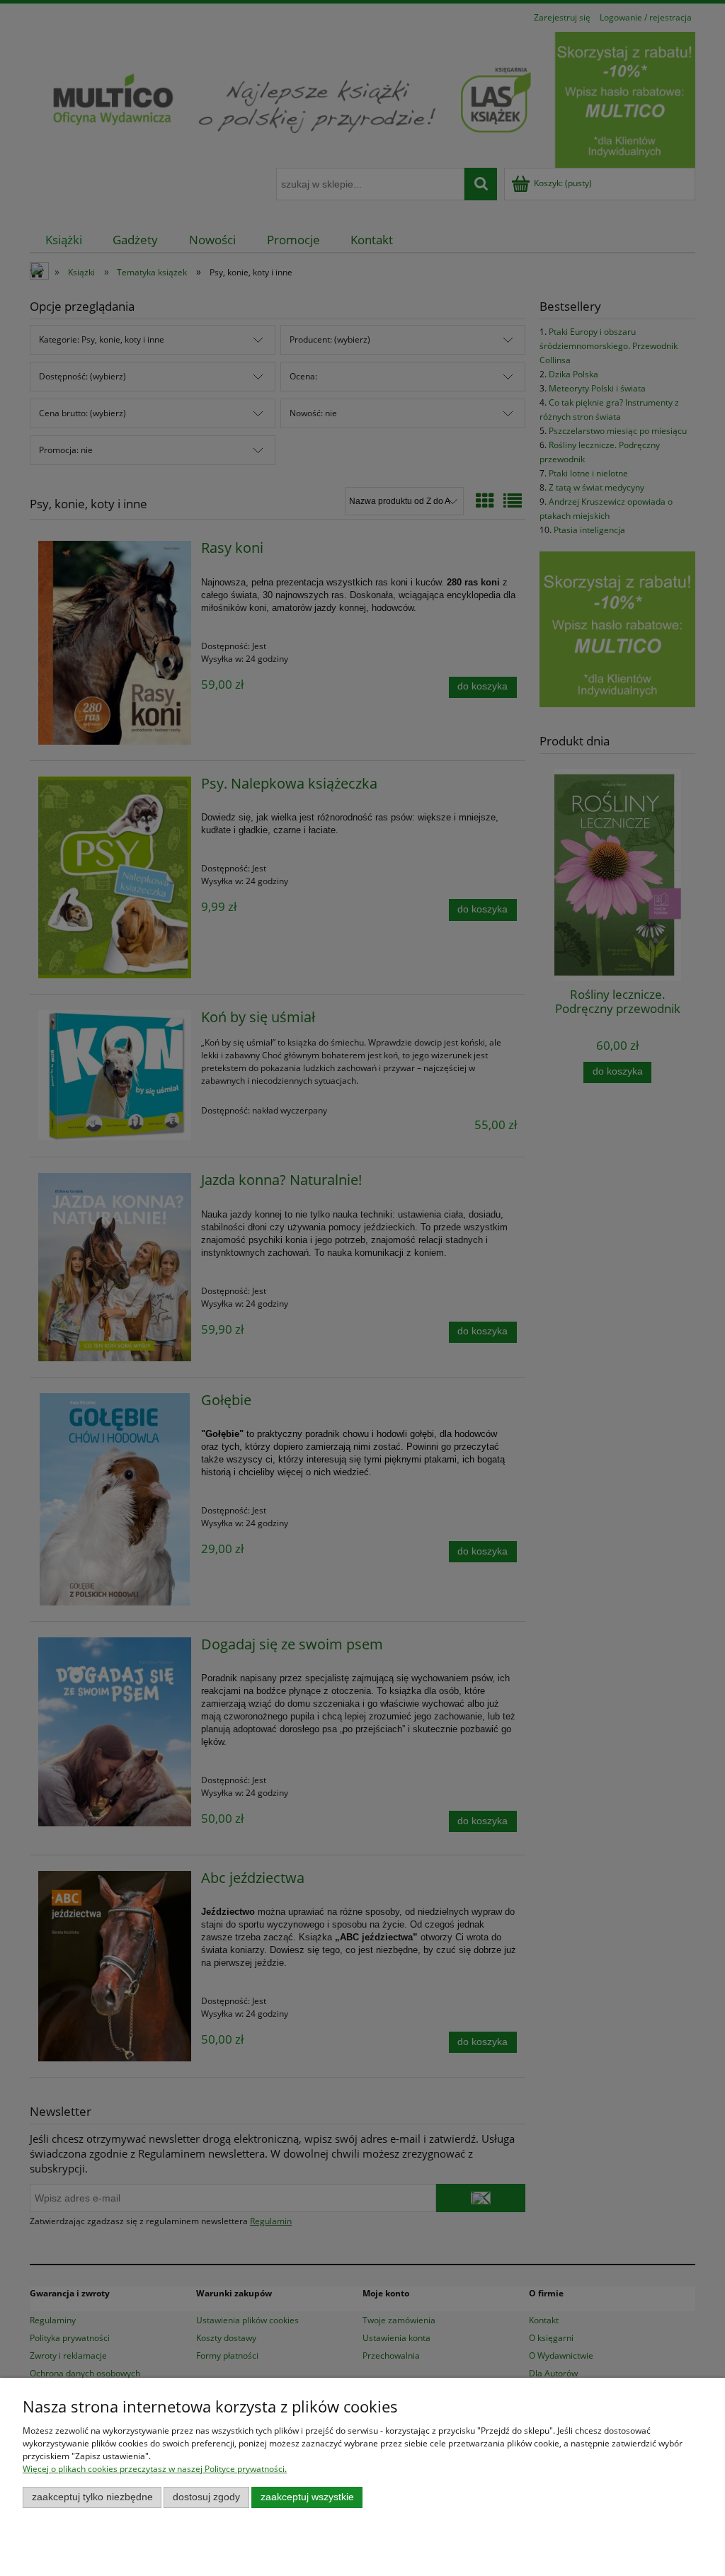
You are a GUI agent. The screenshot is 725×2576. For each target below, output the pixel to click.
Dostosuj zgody (206, 2497)
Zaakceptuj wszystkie (307, 2497)
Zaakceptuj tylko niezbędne (92, 2497)
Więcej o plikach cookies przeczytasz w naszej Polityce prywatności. (155, 2469)
